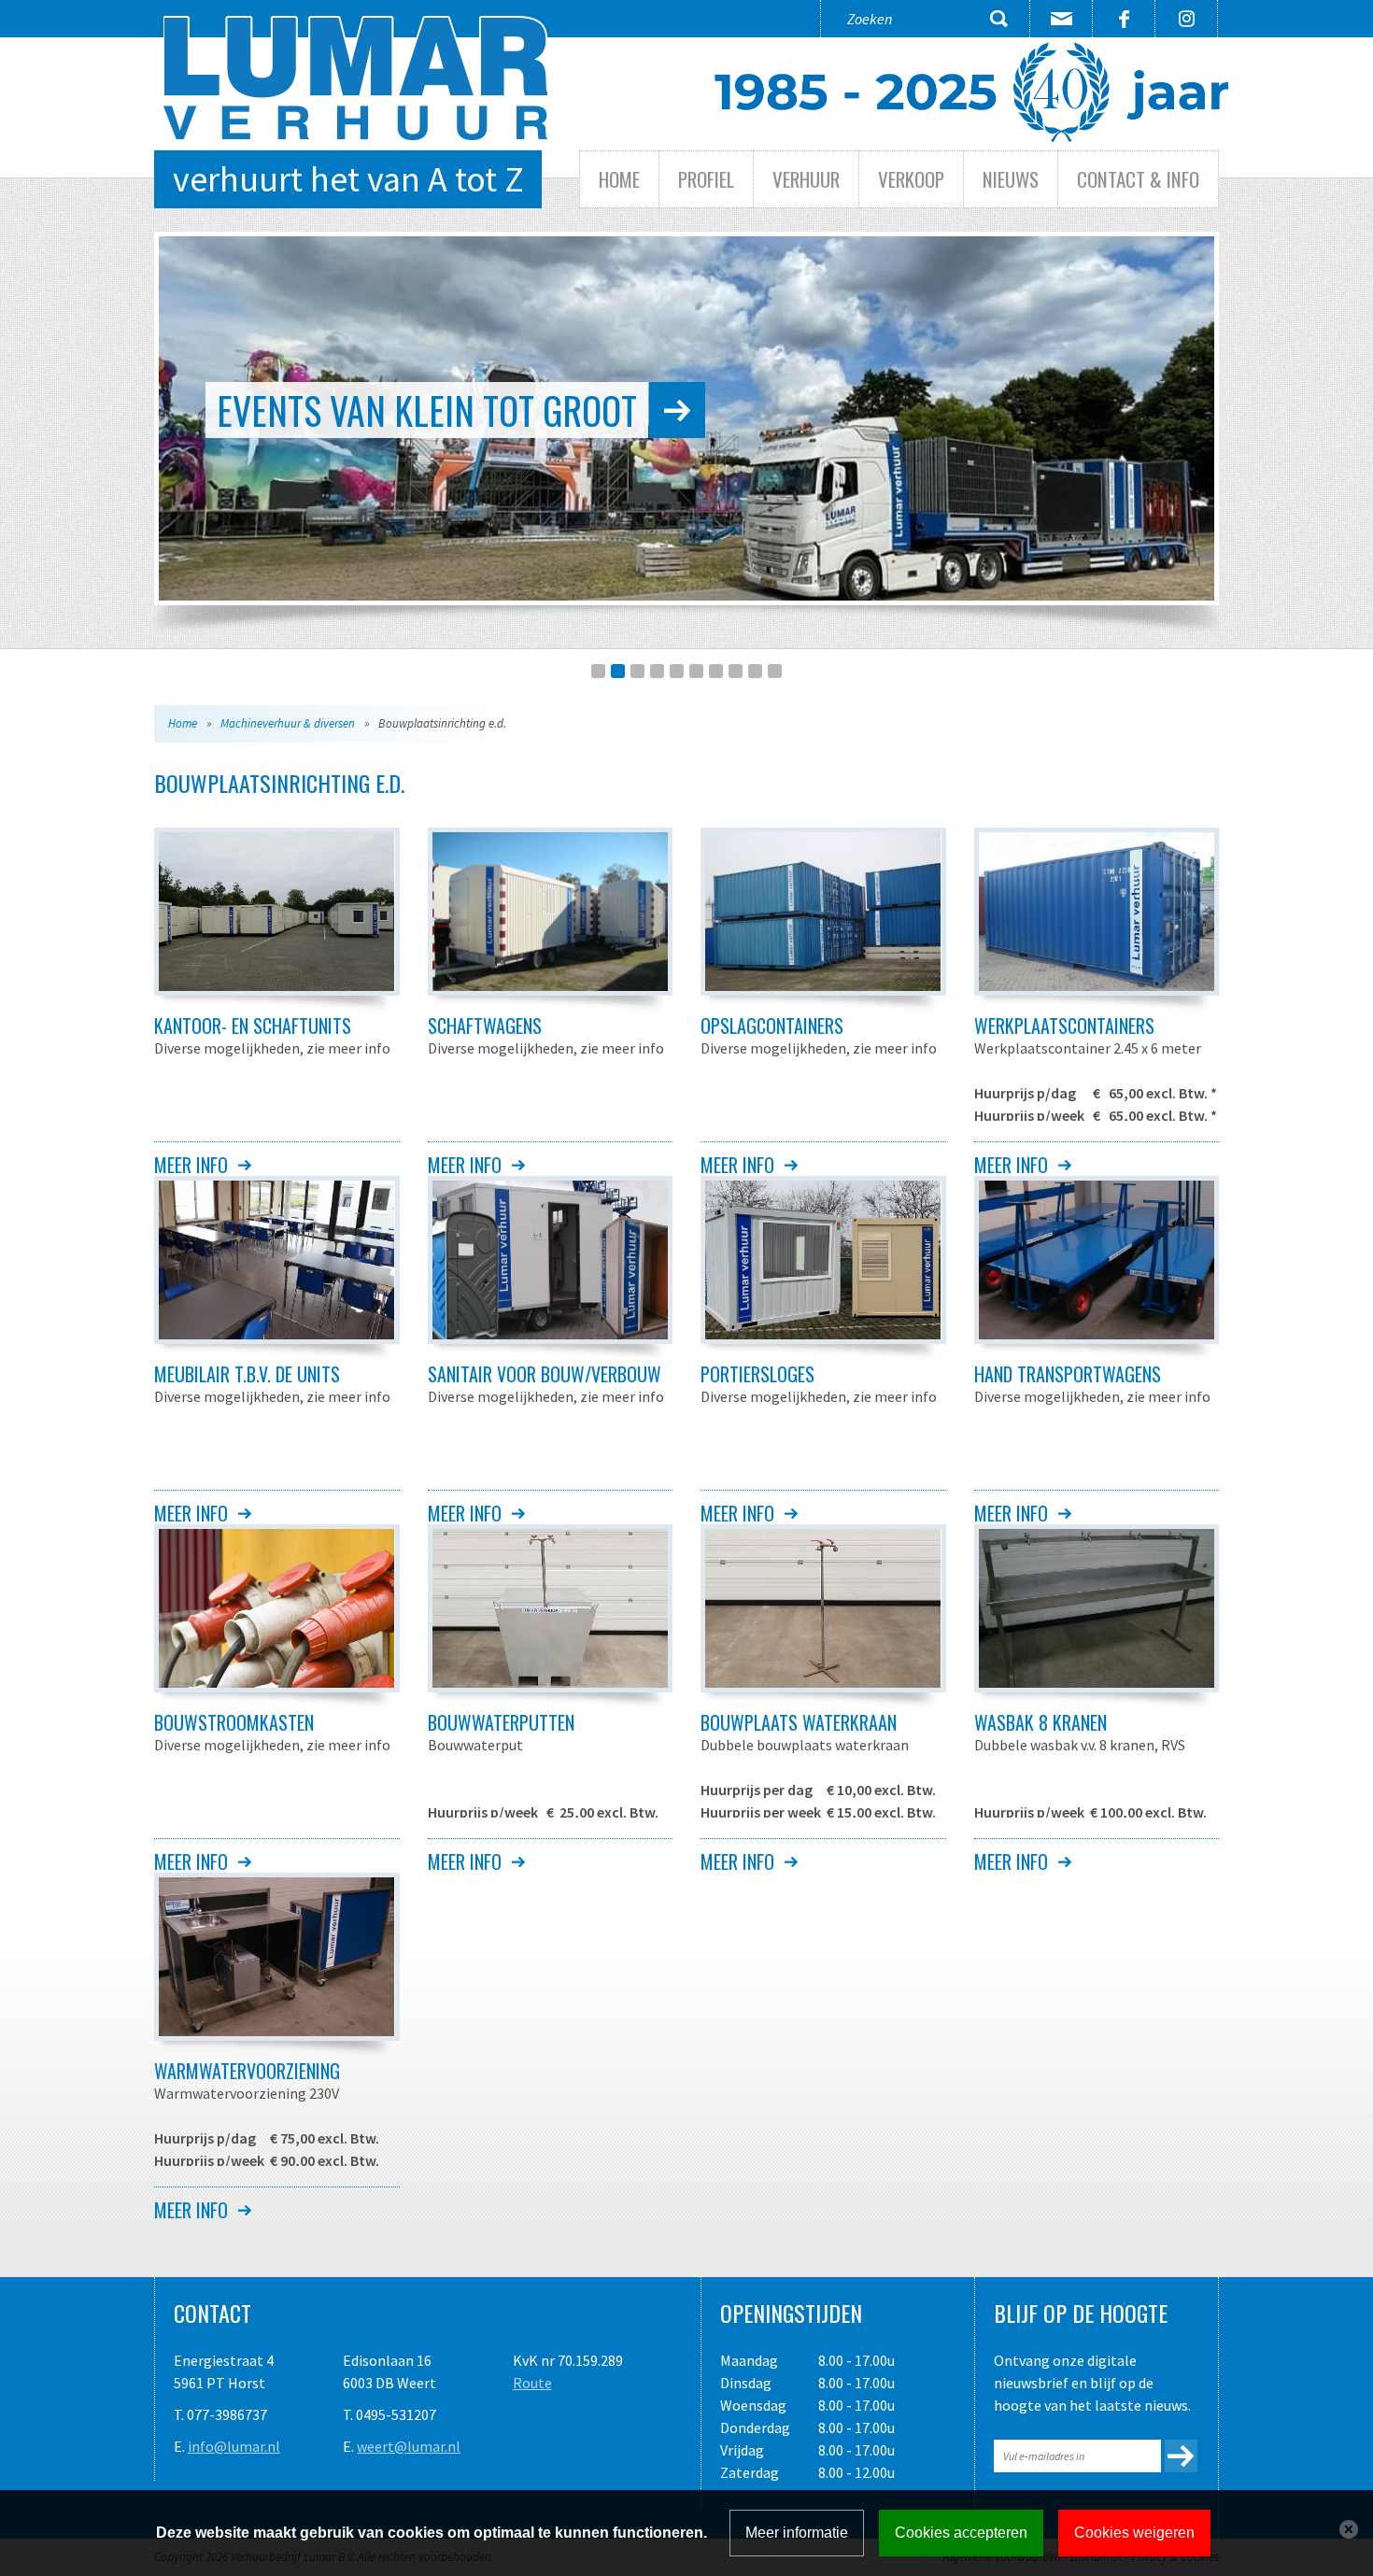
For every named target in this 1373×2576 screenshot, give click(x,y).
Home (619, 179)
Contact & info (1138, 179)
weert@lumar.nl (409, 2446)
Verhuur (806, 179)
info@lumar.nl (234, 2446)
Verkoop (911, 179)
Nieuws (1011, 179)
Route (532, 2383)
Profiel (706, 179)
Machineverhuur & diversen (288, 723)
